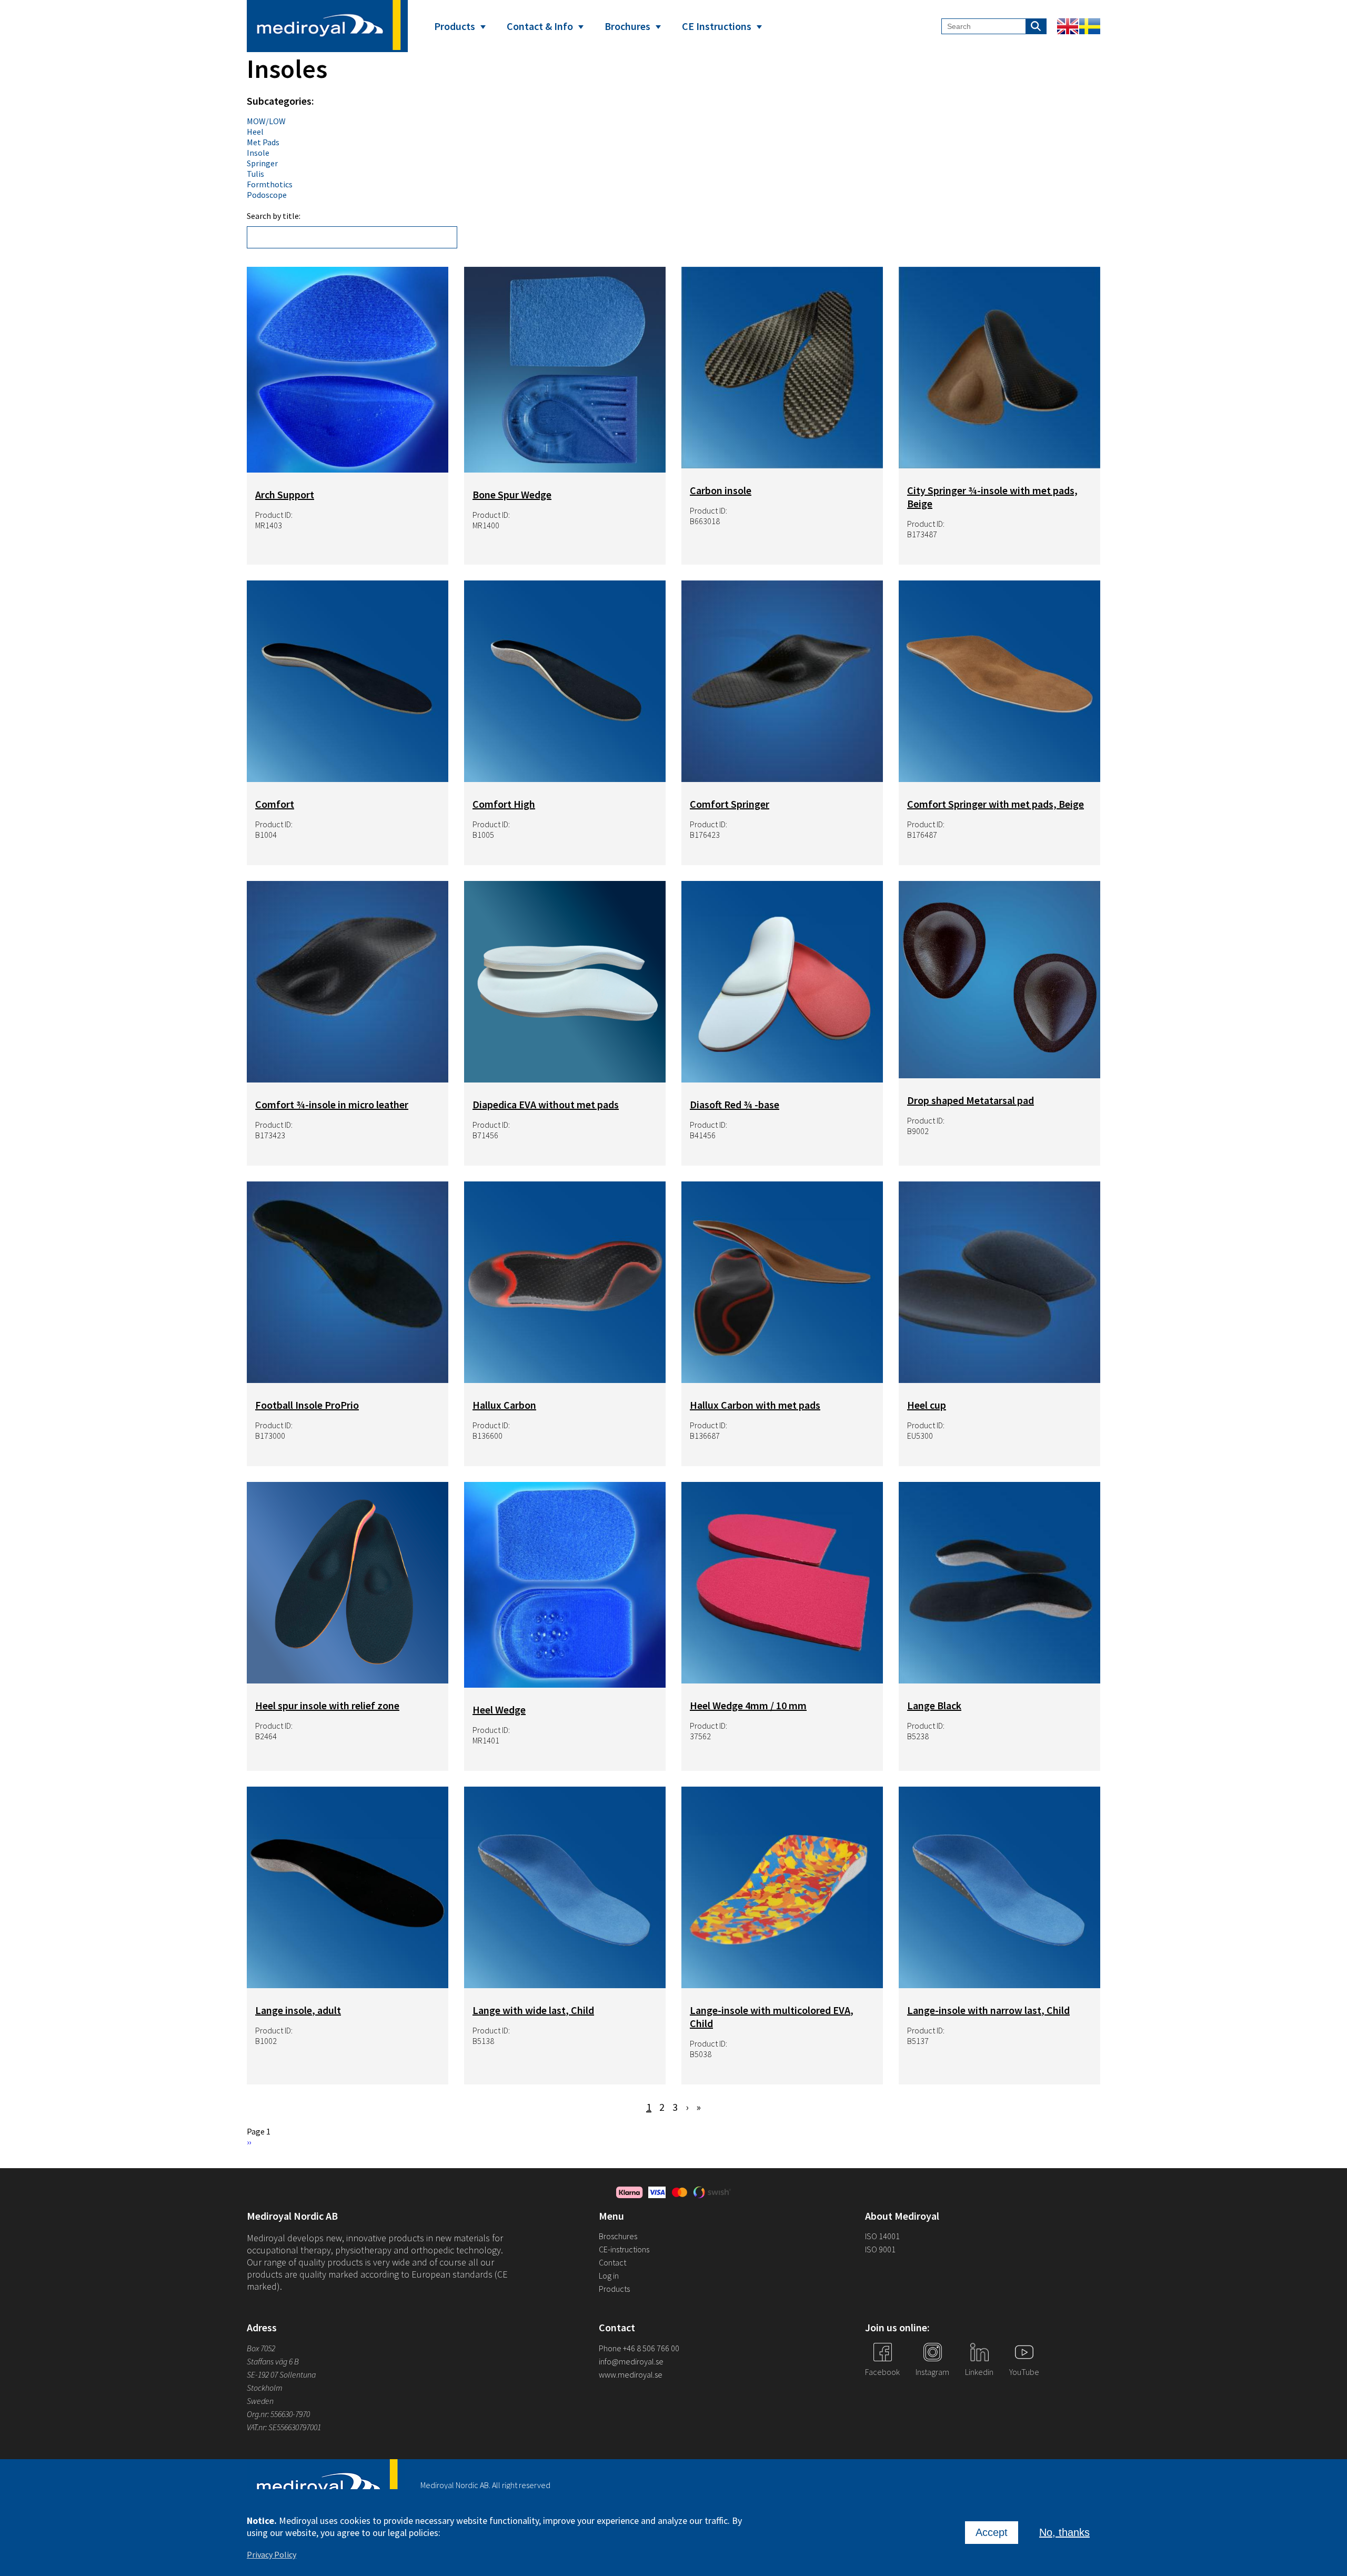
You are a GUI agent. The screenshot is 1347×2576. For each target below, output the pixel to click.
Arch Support (285, 494)
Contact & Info (540, 26)
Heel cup (927, 1405)
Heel (255, 132)
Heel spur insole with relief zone (327, 1705)
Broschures (618, 2236)
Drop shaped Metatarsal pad (971, 1100)
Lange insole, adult (298, 2010)
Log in (609, 2276)
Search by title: (274, 216)
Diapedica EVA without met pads (546, 1104)
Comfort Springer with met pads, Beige (996, 804)
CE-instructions (624, 2249)
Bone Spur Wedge (512, 494)
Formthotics (270, 184)
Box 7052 (261, 2348)
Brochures (627, 26)
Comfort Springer (730, 804)
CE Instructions (717, 26)
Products (455, 26)
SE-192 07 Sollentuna (281, 2374)
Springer (262, 163)
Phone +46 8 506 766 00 (639, 2348)
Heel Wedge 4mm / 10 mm (748, 1705)
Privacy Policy (272, 2554)
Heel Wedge (499, 1710)
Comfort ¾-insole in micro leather (332, 1104)
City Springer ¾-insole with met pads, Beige (992, 497)
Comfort (275, 804)
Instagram (932, 2372)
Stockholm (265, 2388)
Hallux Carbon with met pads (755, 1405)
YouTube (1024, 2372)
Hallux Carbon (504, 1405)
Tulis (255, 174)
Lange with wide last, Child (533, 2010)
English (1068, 26)
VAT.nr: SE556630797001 (285, 2427)
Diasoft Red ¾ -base (735, 1104)
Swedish (1090, 26)
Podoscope (267, 195)
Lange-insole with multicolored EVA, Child (772, 2017)
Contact (612, 2262)
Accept (992, 2532)
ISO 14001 (882, 2236)
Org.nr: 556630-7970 (278, 2414)
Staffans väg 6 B (273, 2361)
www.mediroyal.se (631, 2374)
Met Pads (263, 142)
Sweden (260, 2401)
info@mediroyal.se (631, 2361)
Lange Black (934, 1705)
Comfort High (504, 804)
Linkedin (979, 2372)
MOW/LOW (266, 121)
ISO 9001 (880, 2249)
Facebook (882, 2372)
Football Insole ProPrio (307, 1405)
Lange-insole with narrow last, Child (988, 2010)
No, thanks (1064, 2532)
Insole (258, 153)
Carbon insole (721, 490)
